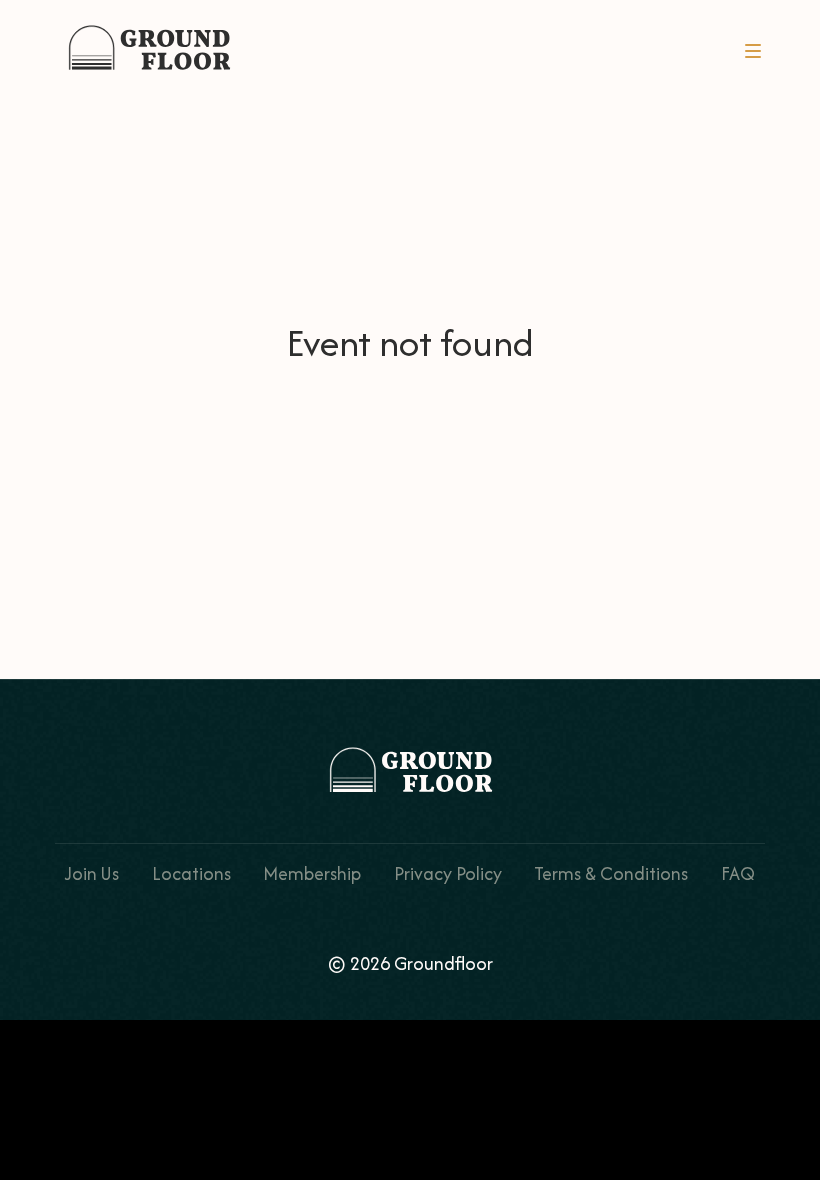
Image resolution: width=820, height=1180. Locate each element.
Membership (312, 873)
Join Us (92, 873)
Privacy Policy (448, 873)
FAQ (738, 873)
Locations (191, 873)
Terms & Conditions (611, 873)
